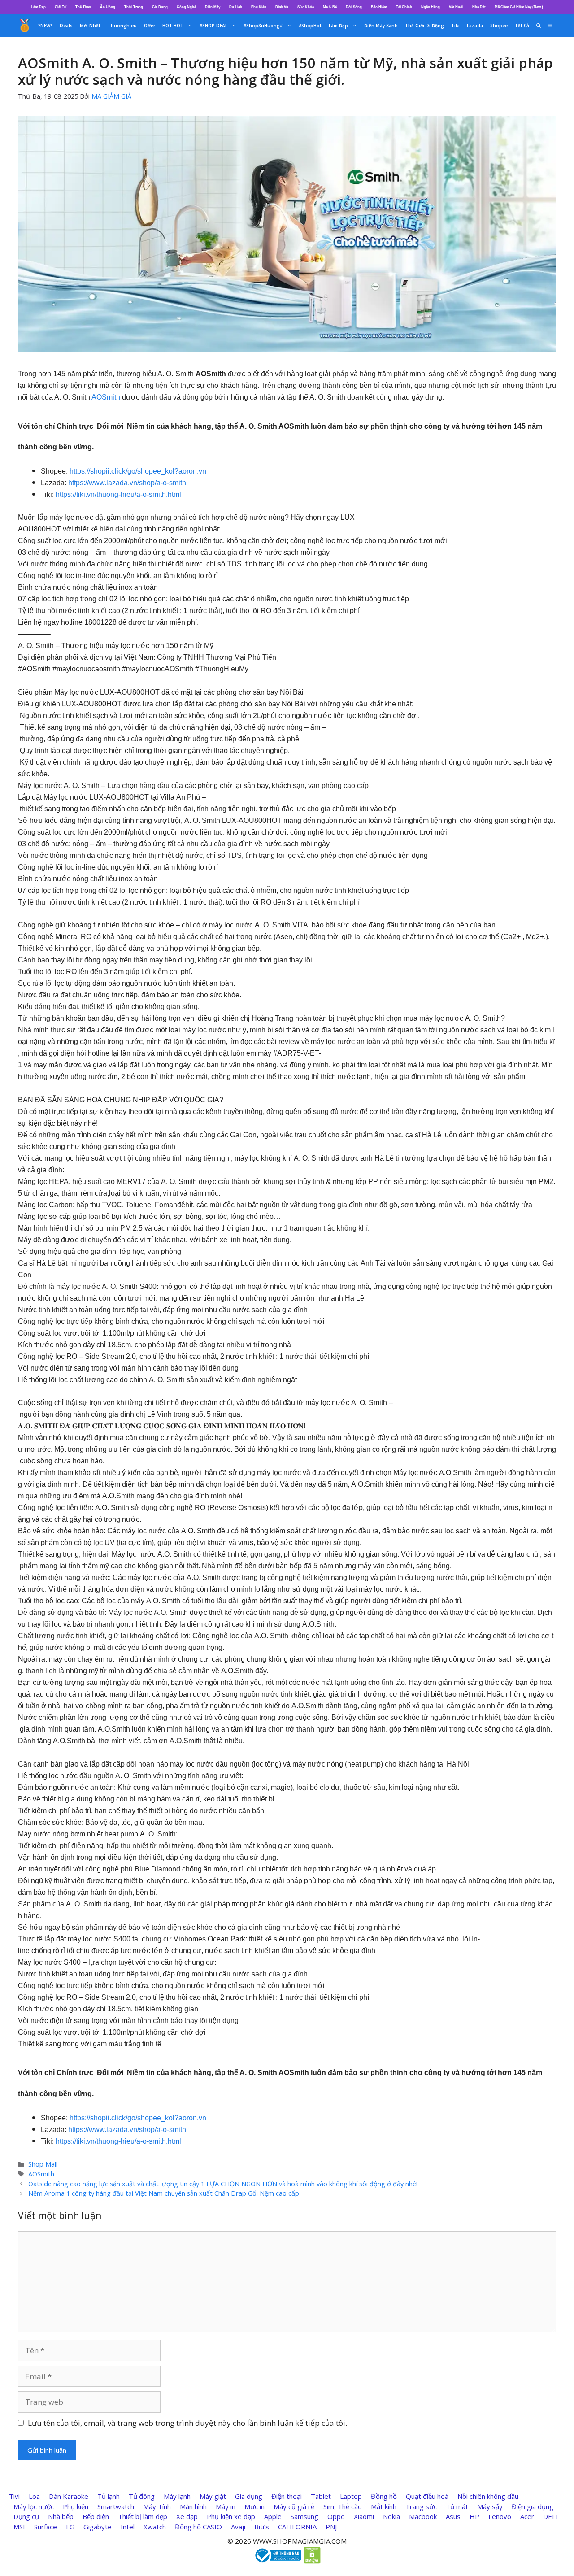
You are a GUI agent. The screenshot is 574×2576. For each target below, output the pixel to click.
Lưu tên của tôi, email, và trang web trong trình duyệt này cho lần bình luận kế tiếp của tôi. (187, 2423)
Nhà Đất (479, 7)
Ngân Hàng (430, 7)
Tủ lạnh (109, 2496)
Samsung (304, 2516)
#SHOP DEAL (213, 26)
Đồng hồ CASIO (198, 2527)
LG (70, 2527)
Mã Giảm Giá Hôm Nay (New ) (519, 7)
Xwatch (155, 2527)
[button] (550, 26)
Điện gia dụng (533, 2506)
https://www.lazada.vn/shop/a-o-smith (127, 483)
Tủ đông (142, 2496)
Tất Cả (522, 26)
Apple (273, 2516)
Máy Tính (157, 2506)
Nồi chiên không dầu (488, 2496)
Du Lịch (236, 7)
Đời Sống (354, 7)
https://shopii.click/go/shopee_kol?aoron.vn (138, 471)
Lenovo (500, 2516)
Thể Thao (83, 7)
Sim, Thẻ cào (343, 2506)
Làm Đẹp (38, 7)
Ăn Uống (108, 7)
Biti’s (262, 2527)
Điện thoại (287, 2496)
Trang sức (421, 2506)
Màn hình (193, 2506)
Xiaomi (364, 2516)
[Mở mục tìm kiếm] (539, 26)
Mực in (254, 2506)
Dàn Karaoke (69, 2496)
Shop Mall (43, 2164)
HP (474, 2516)
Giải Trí (61, 7)
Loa (34, 2496)
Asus (453, 2516)
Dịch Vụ (282, 7)
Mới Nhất (90, 26)
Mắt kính (384, 2506)
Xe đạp (187, 2516)
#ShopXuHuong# (263, 26)
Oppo (336, 2516)
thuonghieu (122, 26)
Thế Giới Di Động (424, 26)
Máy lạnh (177, 2496)
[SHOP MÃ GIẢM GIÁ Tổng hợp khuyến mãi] (25, 26)
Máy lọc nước (34, 2506)
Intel (128, 2527)
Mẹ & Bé (330, 7)
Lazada (475, 26)
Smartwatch (116, 2506)
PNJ (331, 2527)
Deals (66, 26)
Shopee (499, 26)
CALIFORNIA (297, 2527)
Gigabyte (98, 2527)
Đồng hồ (384, 2496)
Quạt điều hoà (427, 2496)
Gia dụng (249, 2496)
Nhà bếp (61, 2516)
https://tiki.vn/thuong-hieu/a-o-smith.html (118, 494)
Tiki (455, 26)
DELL (551, 2516)
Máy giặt (213, 2496)
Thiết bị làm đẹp (143, 2516)
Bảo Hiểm (379, 7)
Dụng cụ (26, 2516)
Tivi (14, 2496)
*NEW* (45, 26)
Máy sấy (490, 2506)
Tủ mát (457, 2506)
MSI (19, 2527)
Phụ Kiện (259, 7)
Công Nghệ (186, 7)
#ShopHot (310, 26)
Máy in (226, 2506)
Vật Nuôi (456, 7)
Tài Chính (404, 7)
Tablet (321, 2496)
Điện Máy (213, 7)
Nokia (391, 2516)
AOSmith (106, 397)
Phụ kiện (76, 2506)
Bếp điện (96, 2516)
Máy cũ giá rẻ (294, 2506)
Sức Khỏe (306, 7)
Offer (150, 26)
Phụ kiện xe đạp (231, 2516)
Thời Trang (134, 7)
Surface (46, 2527)
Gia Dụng (160, 7)
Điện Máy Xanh (381, 26)
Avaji (238, 2527)
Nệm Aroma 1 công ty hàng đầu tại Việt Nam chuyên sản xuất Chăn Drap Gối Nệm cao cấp (164, 2193)
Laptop (351, 2496)
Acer (527, 2516)
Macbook (423, 2516)
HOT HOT (173, 26)
